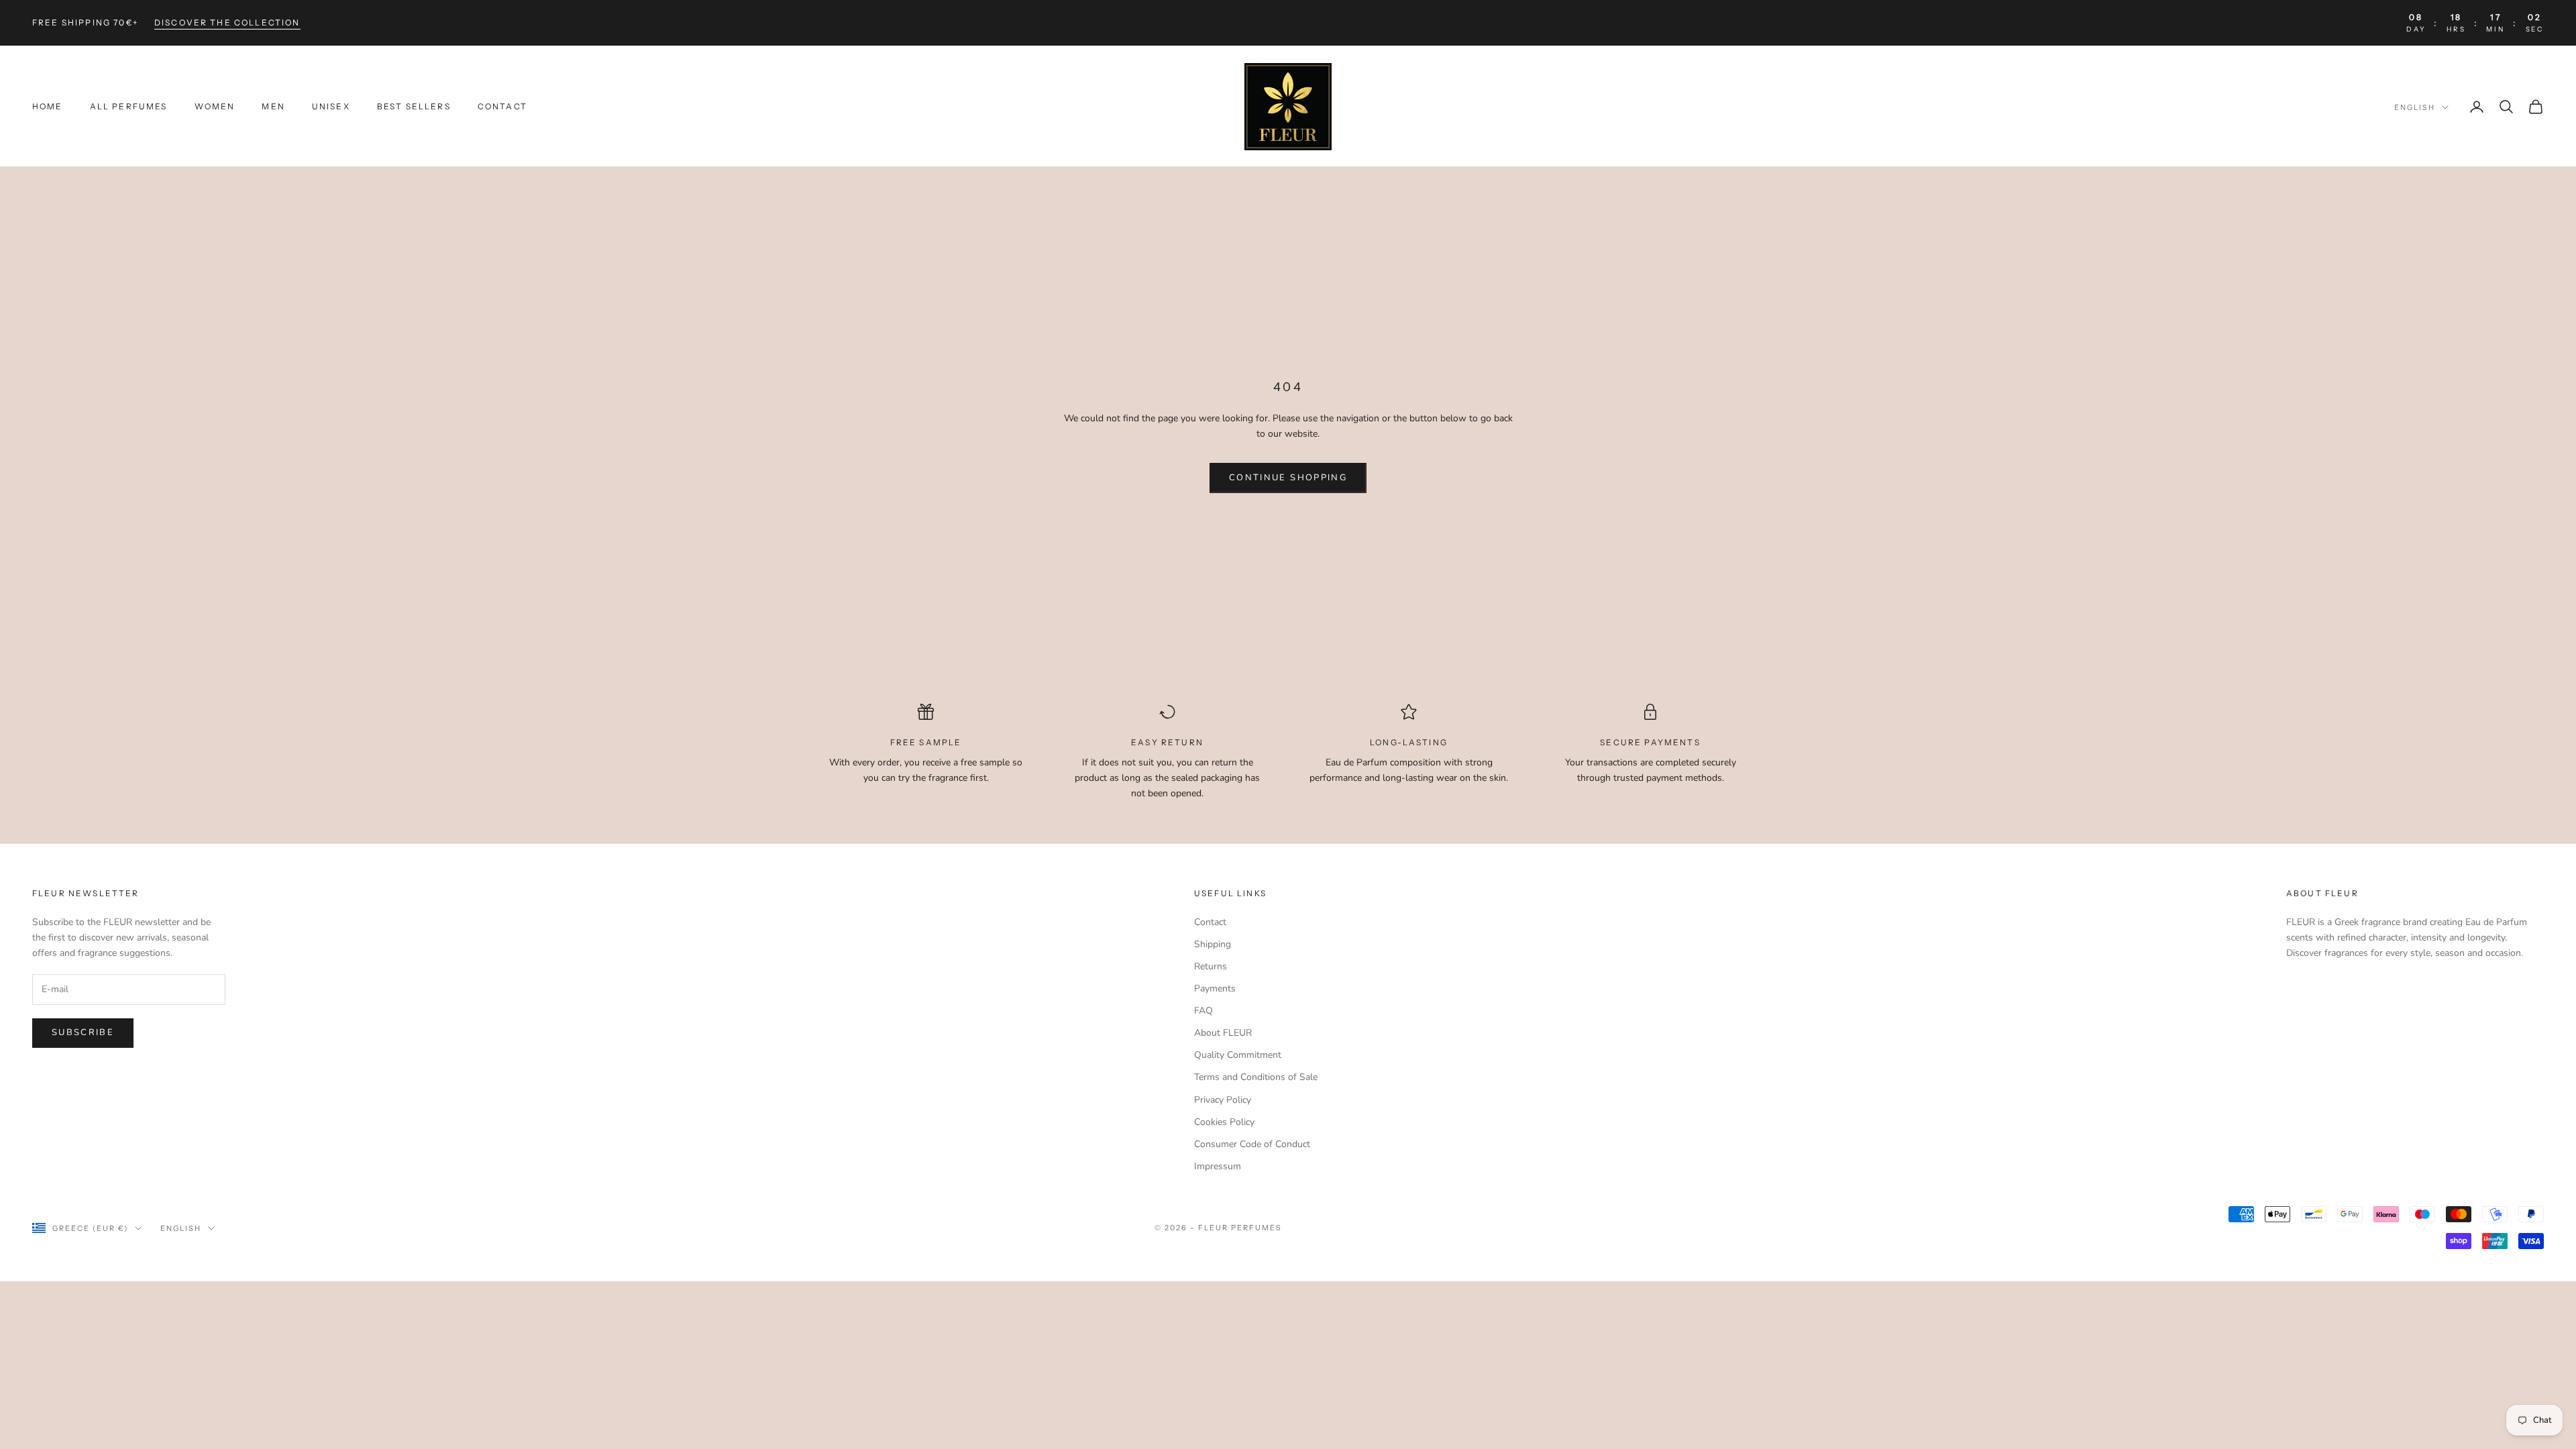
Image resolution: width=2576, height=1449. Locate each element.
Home (48, 106)
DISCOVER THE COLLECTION (227, 22)
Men (273, 106)
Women (215, 106)
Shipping (1213, 944)
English (2415, 107)
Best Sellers (414, 106)
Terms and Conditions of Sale (1256, 1077)
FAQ (1203, 1011)
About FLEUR (1223, 1033)
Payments (1215, 988)
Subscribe (83, 1032)
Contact (502, 106)
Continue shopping (1288, 478)
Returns (1211, 966)
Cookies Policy (1224, 1122)
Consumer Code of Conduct (1252, 1144)
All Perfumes (129, 106)
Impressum (1218, 1166)
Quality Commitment (1238, 1055)
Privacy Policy (1223, 1100)
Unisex (331, 106)
